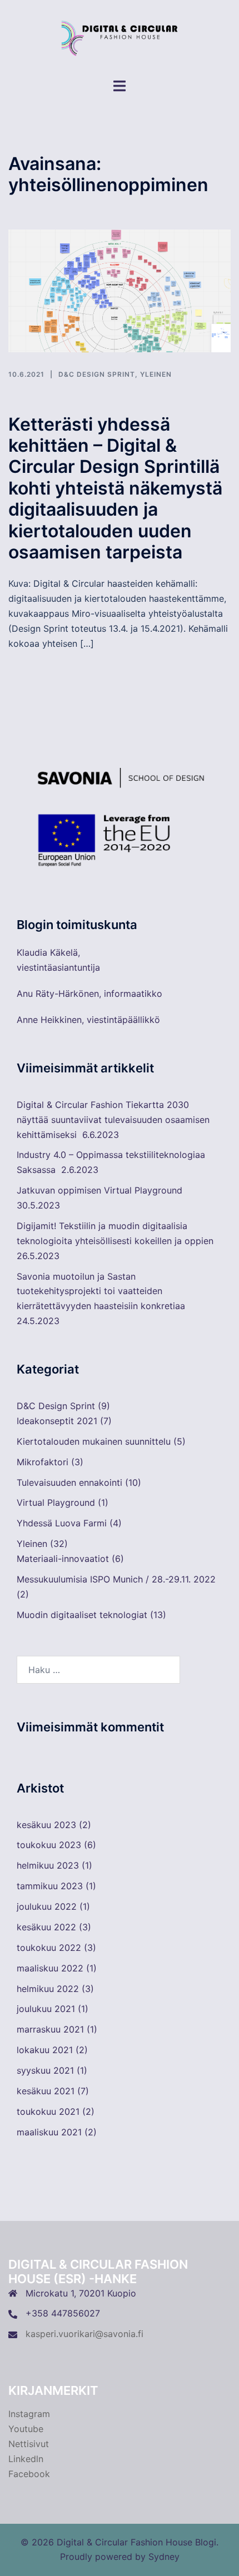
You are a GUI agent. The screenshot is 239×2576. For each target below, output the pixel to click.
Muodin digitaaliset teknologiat (82, 1615)
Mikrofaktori (43, 1462)
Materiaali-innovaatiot (63, 1559)
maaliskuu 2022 (50, 1968)
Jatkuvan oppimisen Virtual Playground (99, 1190)
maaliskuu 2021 (49, 2132)
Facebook (29, 2474)
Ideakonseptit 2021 (57, 1421)
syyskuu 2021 (45, 2070)
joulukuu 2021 (46, 2009)
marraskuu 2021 (50, 2029)
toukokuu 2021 (48, 2111)
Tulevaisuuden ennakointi (69, 1482)
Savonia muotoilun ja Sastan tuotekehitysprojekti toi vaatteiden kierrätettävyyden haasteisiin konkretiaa (101, 1291)
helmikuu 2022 (48, 1989)
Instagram (29, 2414)
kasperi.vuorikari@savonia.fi (84, 2334)
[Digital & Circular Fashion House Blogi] (119, 38)
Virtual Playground (56, 1502)
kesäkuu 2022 (46, 1927)
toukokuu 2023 (49, 1845)
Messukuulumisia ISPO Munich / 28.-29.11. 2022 (116, 1579)
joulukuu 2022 (47, 1906)
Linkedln (26, 2459)
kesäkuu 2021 (46, 2091)
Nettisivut (29, 2444)
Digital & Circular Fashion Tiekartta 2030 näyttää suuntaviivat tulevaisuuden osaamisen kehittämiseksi (113, 1120)
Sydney (164, 2557)
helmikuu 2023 (48, 1865)
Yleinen (156, 374)
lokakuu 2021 (45, 2050)
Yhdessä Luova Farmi (62, 1523)
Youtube (26, 2429)
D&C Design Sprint (97, 374)
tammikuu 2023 (50, 1886)
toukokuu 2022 (49, 1948)
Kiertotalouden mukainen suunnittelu (94, 1441)
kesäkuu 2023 (46, 1825)
